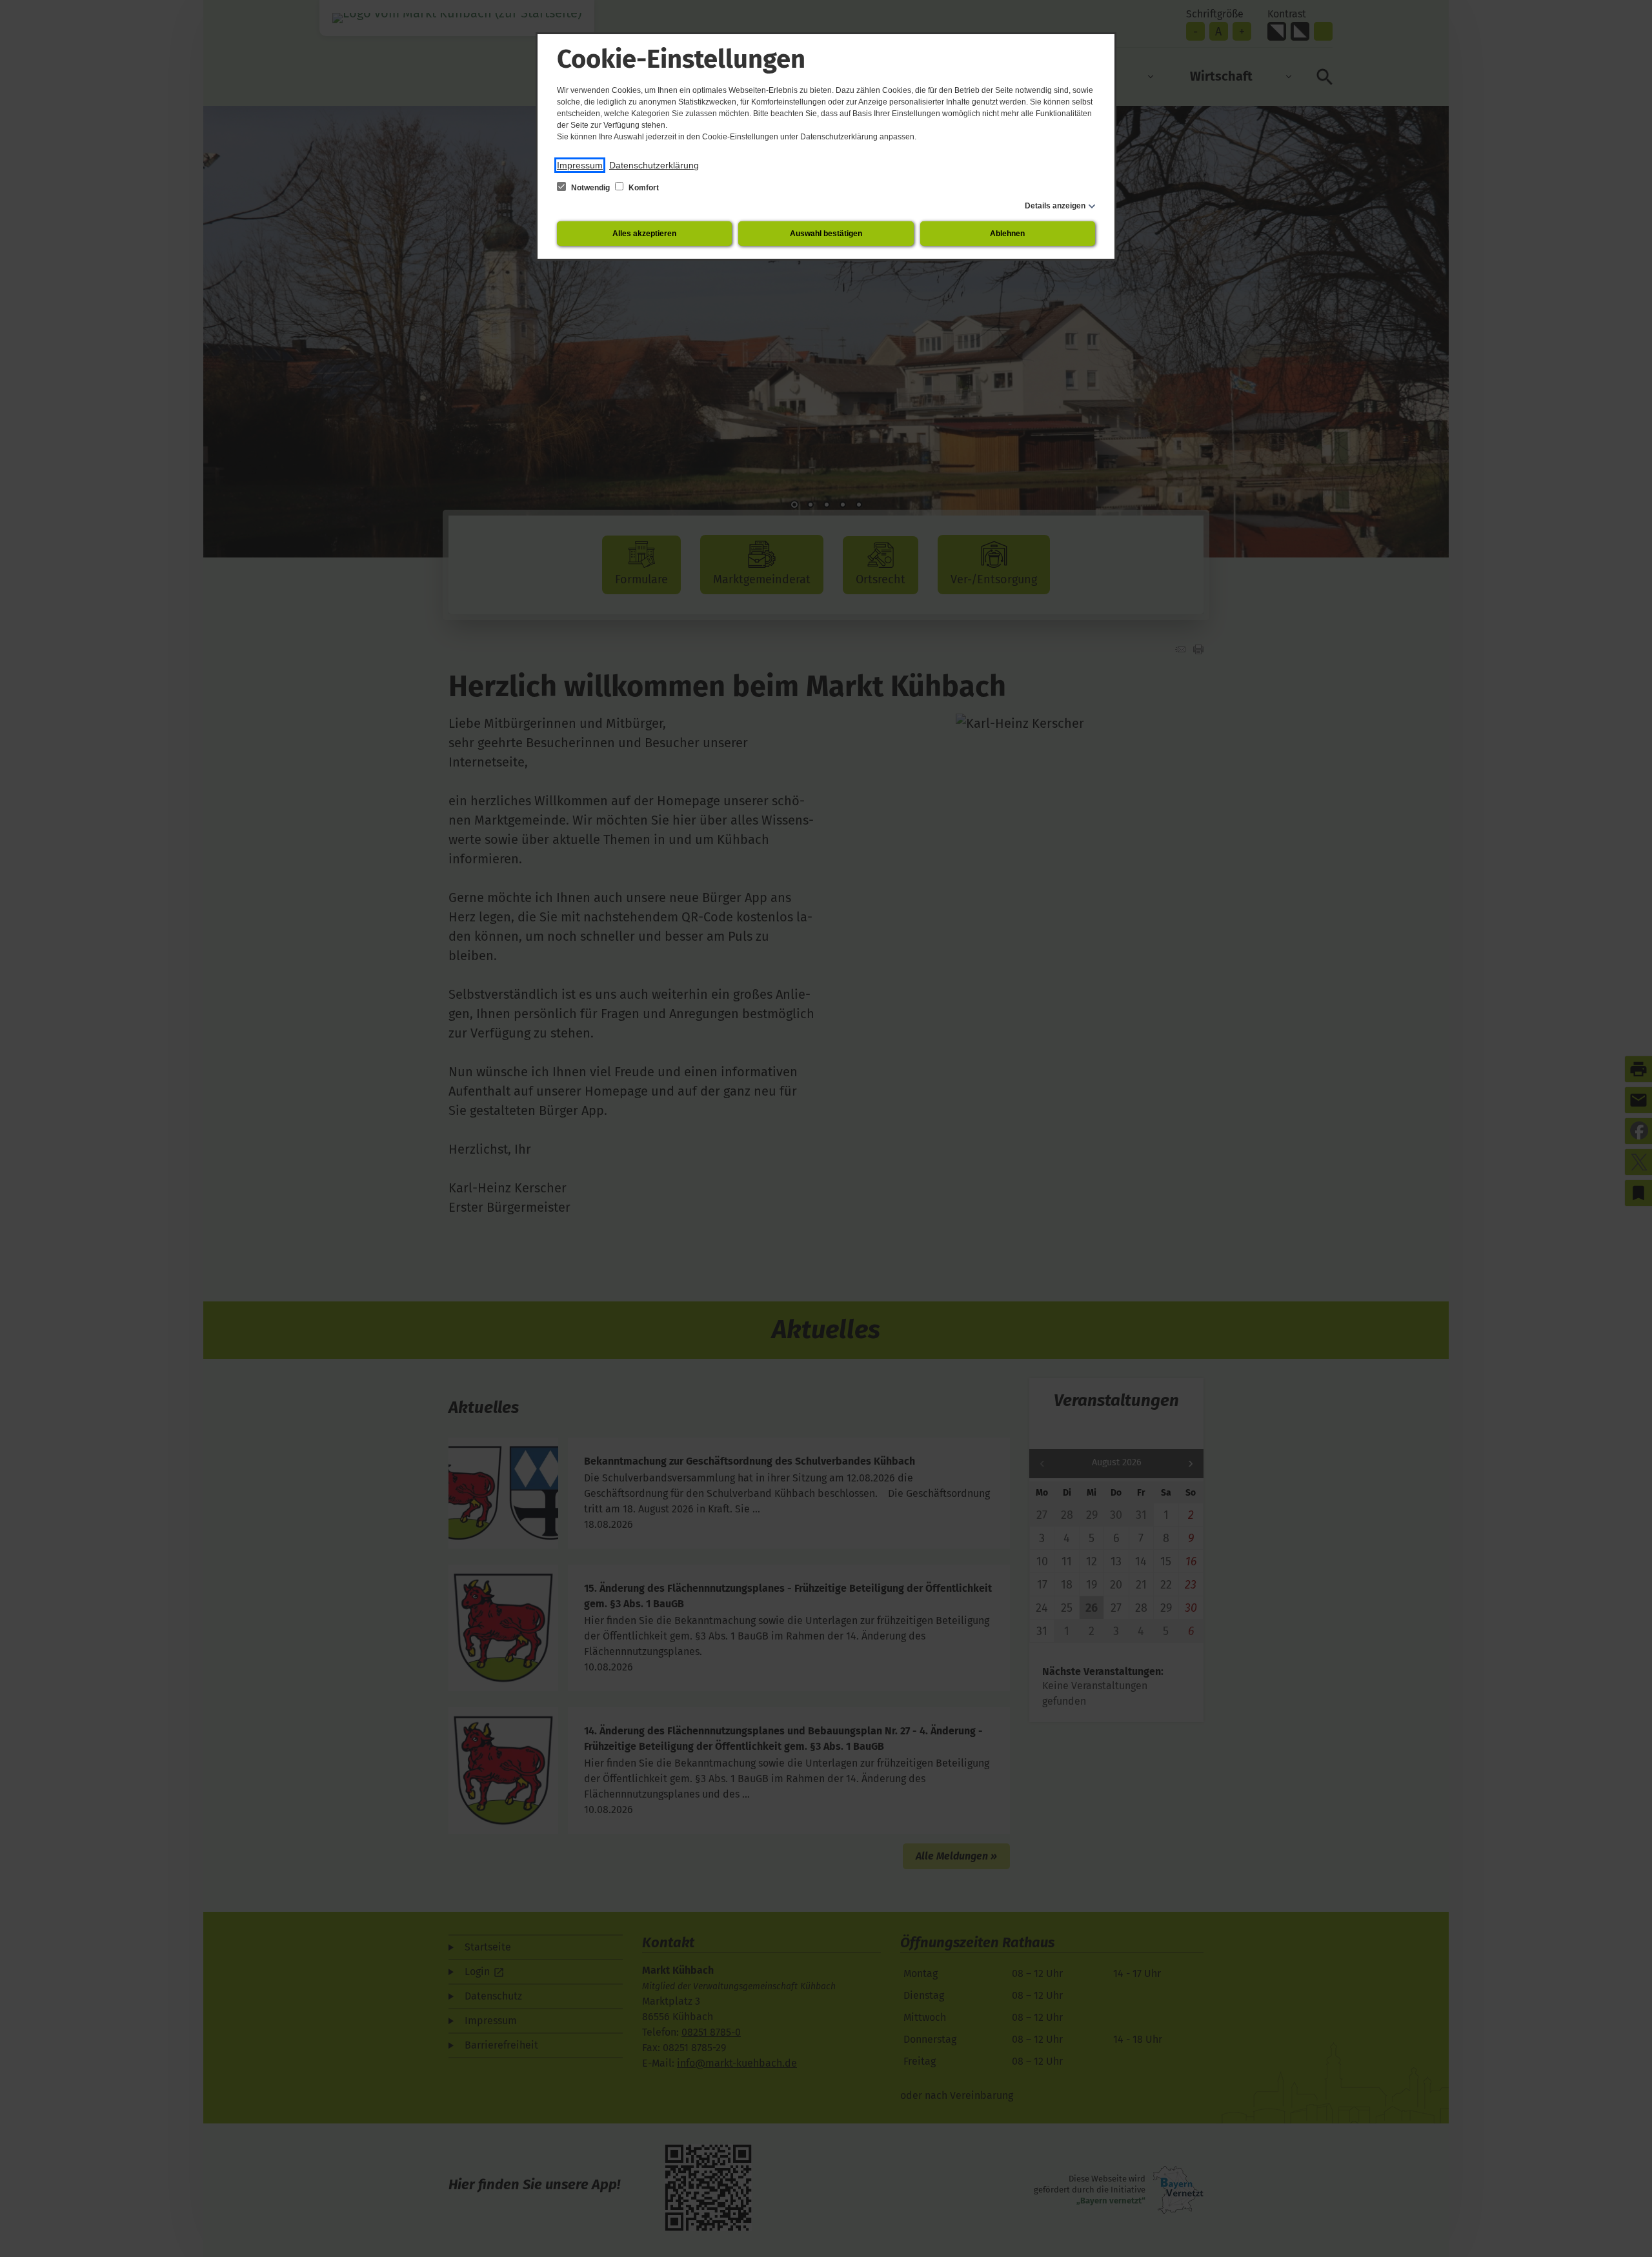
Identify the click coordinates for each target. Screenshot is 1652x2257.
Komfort (643, 188)
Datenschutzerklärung (654, 165)
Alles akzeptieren (644, 234)
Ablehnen (1007, 234)
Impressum (580, 165)
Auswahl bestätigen (826, 234)
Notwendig (590, 188)
